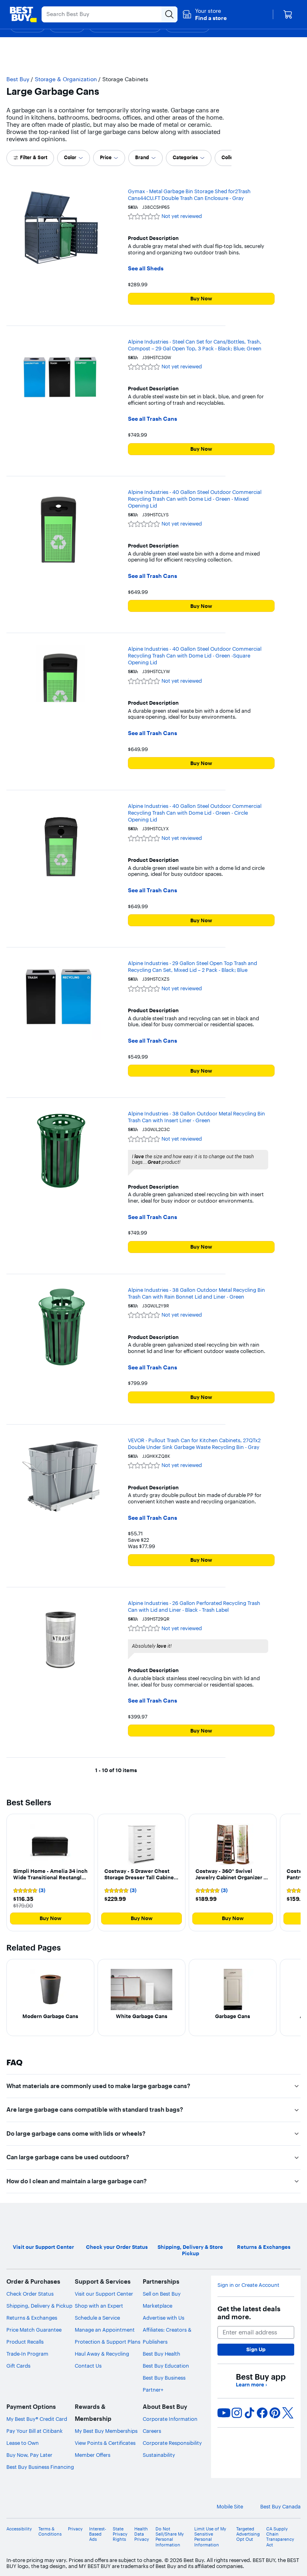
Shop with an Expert (99, 2306)
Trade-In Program (27, 2354)
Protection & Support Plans (108, 2342)
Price (106, 157)
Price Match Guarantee (34, 2330)
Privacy (75, 2529)
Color (70, 157)
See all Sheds (146, 269)
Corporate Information (170, 2419)
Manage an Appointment (105, 2330)
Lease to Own (23, 2443)
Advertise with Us (163, 2318)
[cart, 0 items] (288, 14)
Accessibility (19, 2529)
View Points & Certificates (105, 2443)
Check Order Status (30, 2294)
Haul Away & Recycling (102, 2354)
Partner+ (153, 2390)
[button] (204, 14)
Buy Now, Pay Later (29, 2455)
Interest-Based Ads (98, 2534)
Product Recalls (25, 2342)
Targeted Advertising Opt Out (248, 2534)
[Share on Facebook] (262, 2413)
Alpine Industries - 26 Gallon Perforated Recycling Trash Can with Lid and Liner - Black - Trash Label (194, 1606)
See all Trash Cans (153, 419)
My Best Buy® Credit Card (37, 2419)
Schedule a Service (97, 2318)
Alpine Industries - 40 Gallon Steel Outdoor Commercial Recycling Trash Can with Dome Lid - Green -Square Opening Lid (195, 655)
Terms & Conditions (50, 2532)
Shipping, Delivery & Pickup (39, 2306)
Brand (142, 157)
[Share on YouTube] (224, 2413)
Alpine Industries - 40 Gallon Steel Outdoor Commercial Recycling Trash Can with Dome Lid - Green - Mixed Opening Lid (195, 499)
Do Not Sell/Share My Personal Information (170, 2537)
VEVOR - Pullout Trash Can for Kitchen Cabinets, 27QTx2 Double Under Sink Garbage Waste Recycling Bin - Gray (194, 1444)
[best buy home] (23, 14)
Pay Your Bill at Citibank (35, 2431)
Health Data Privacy (142, 2534)
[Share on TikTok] (249, 2413)
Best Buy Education (166, 2366)
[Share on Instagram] (237, 2413)
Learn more (251, 2385)
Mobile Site (230, 2507)
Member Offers (93, 2455)
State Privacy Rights (120, 2534)
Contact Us (88, 2366)
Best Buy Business (164, 2378)
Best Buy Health (161, 2354)
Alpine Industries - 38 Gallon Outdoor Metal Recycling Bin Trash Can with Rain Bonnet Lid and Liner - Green (196, 1293)
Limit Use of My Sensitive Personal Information (210, 2537)
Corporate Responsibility (172, 2443)
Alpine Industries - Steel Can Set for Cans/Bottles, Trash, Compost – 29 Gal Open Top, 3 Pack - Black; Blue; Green (195, 345)
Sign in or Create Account (248, 2285)
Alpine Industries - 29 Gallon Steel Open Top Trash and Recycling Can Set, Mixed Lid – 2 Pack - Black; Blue (192, 966)
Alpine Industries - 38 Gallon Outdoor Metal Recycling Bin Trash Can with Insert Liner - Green (196, 1117)
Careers (152, 2431)
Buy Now (201, 298)
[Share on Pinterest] (275, 2413)
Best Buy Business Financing (40, 2467)
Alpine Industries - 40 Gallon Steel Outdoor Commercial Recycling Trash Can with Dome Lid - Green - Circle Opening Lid (195, 813)
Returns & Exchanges (32, 2318)
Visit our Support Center (104, 2294)
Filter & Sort (34, 157)
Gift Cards (18, 2366)
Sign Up (256, 2349)
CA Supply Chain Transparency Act (280, 2537)
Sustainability (159, 2455)
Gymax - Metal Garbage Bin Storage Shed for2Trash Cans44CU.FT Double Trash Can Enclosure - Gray (189, 195)
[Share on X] (288, 2413)
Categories (185, 157)
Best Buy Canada (280, 2507)
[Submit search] (169, 14)
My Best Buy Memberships (106, 2431)
